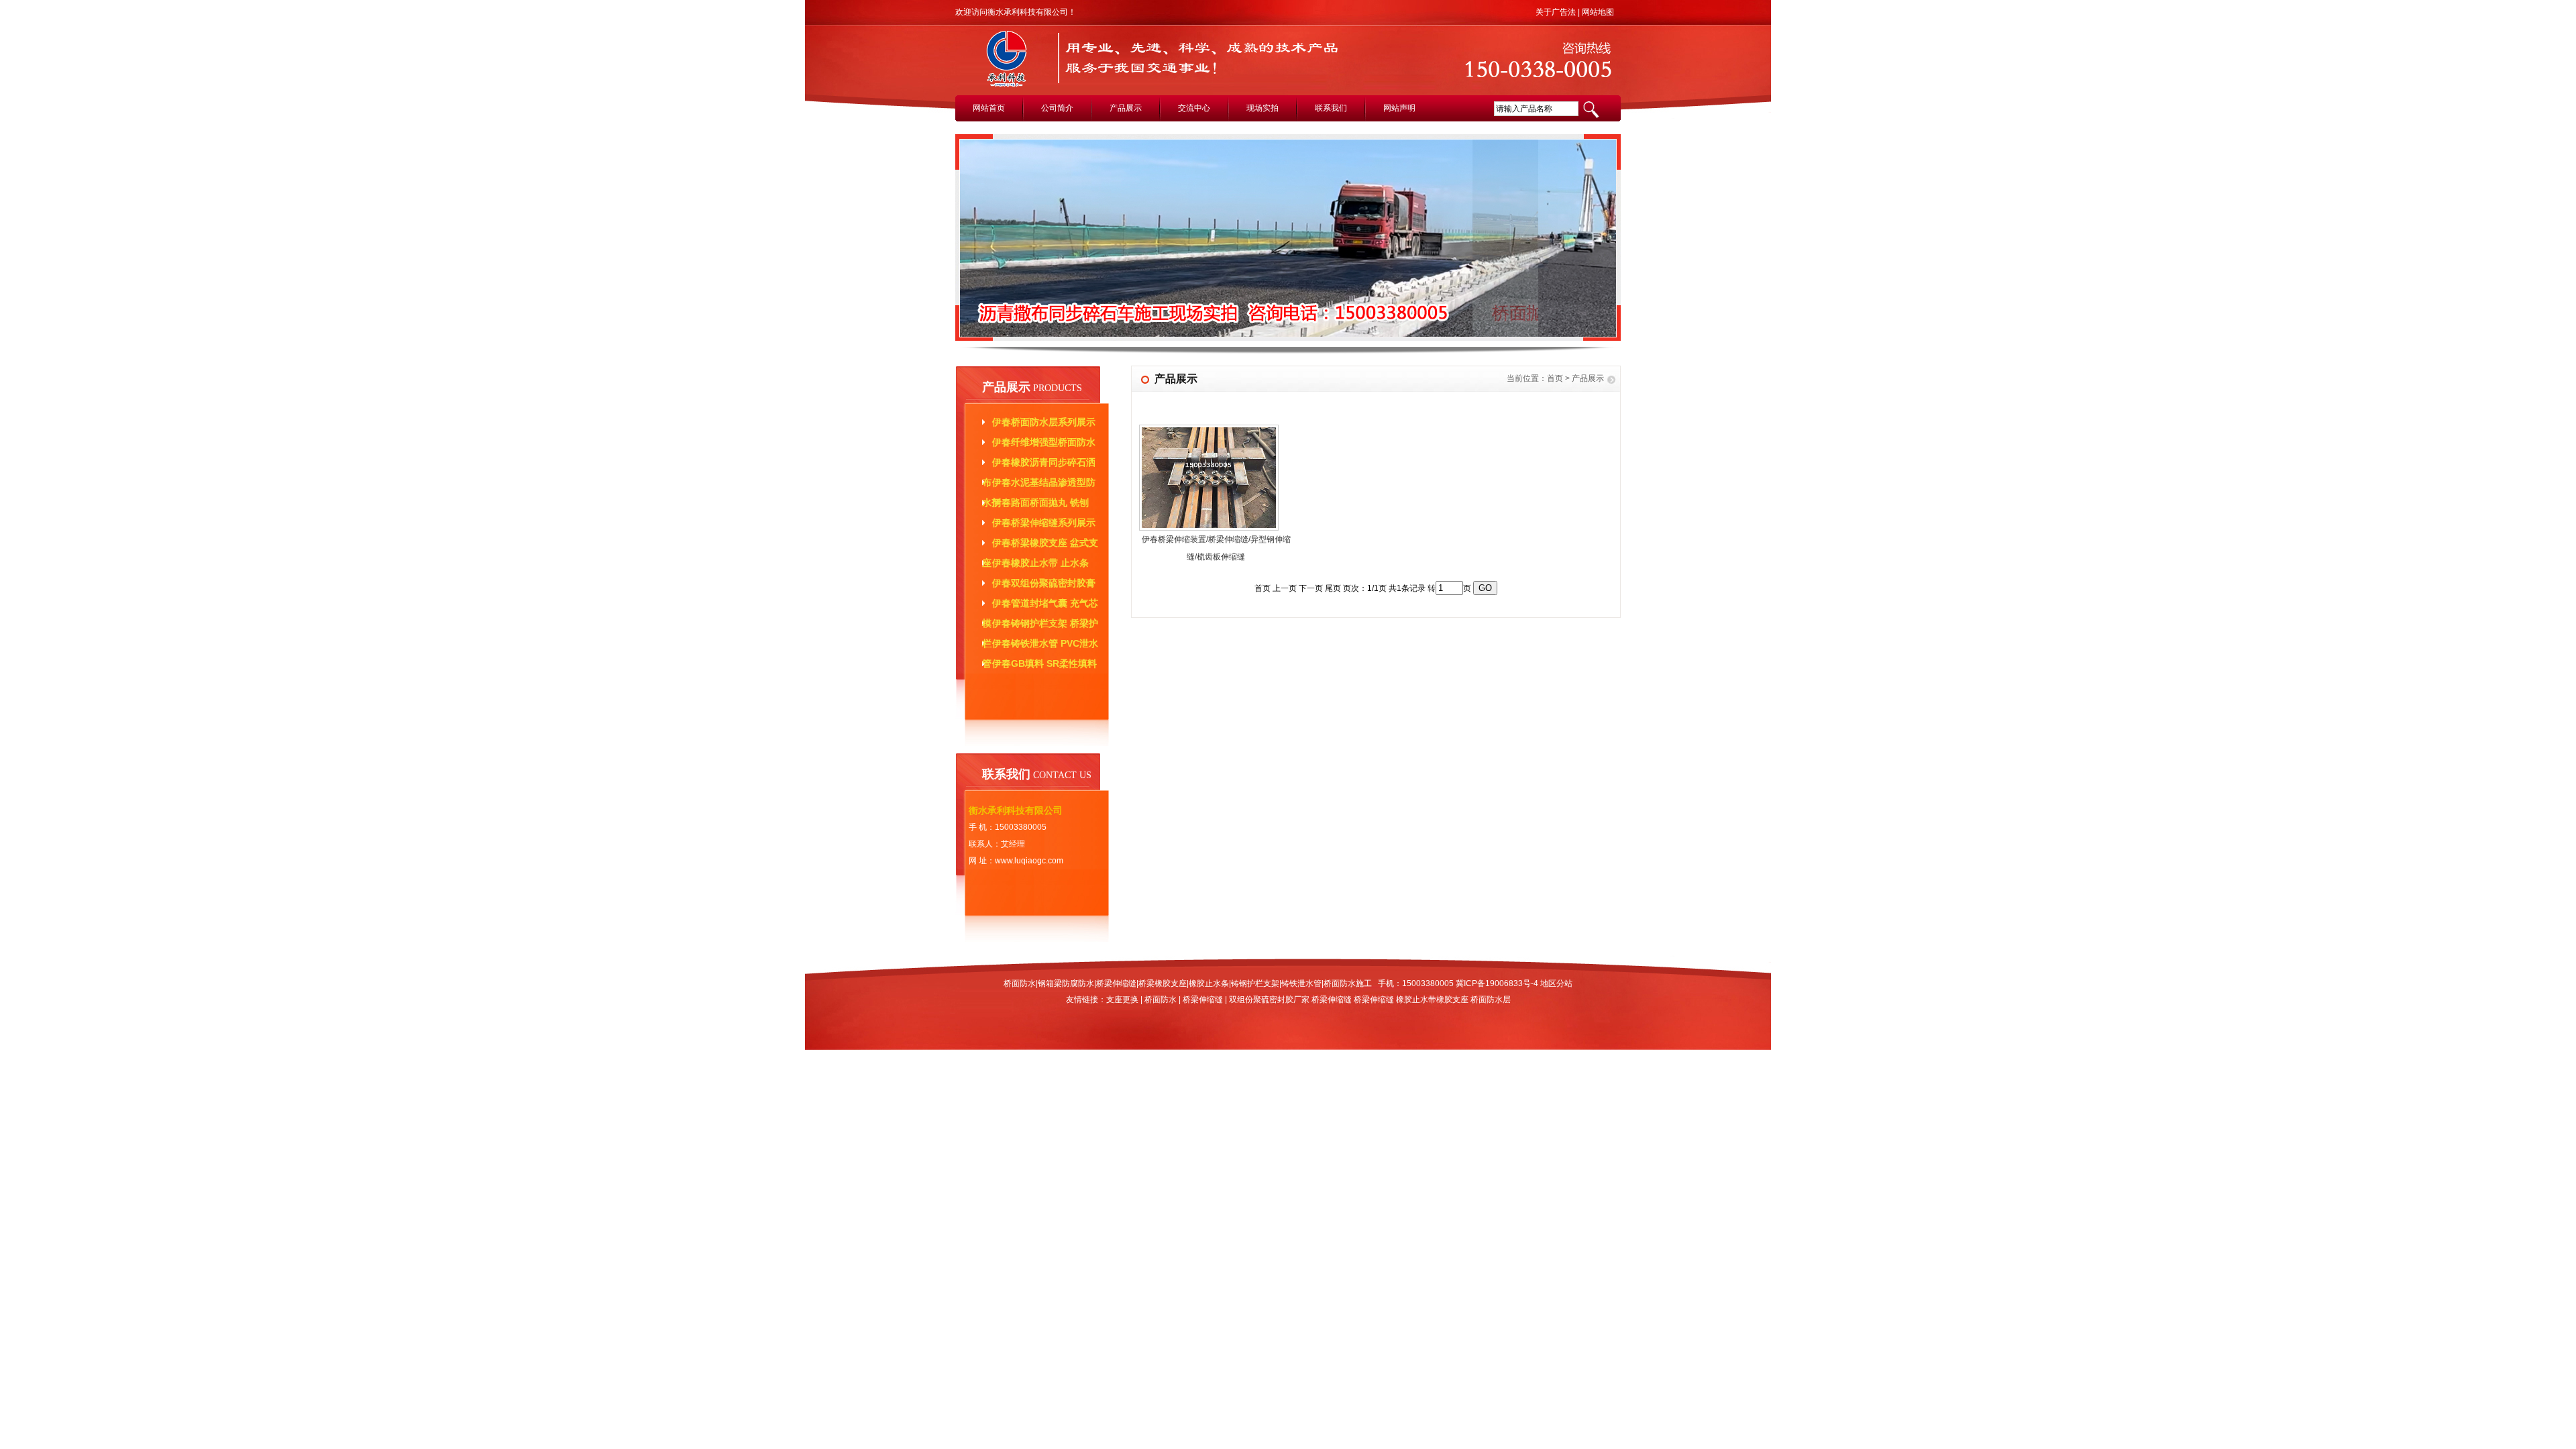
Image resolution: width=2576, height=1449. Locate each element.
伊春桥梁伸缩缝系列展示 (1044, 523)
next (1602, 244)
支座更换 (1122, 1000)
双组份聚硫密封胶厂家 (1269, 1000)
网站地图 (1598, 12)
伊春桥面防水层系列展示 (1044, 422)
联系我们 (1331, 108)
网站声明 (1399, 108)
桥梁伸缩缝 (1203, 1000)
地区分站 (1556, 983)
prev (976, 244)
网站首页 (989, 108)
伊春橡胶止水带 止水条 (1040, 563)
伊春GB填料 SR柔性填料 (1044, 663)
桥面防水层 (1491, 1000)
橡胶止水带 (1416, 1000)
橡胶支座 (1452, 1000)
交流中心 (1194, 108)
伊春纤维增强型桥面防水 (1044, 442)
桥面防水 (1161, 1000)
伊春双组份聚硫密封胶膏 (1044, 583)
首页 (1555, 378)
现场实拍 (1263, 108)
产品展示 (1126, 108)
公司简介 (1057, 108)
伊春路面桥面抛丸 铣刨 (1040, 502)
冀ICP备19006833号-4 (1497, 983)
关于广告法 (1556, 12)
